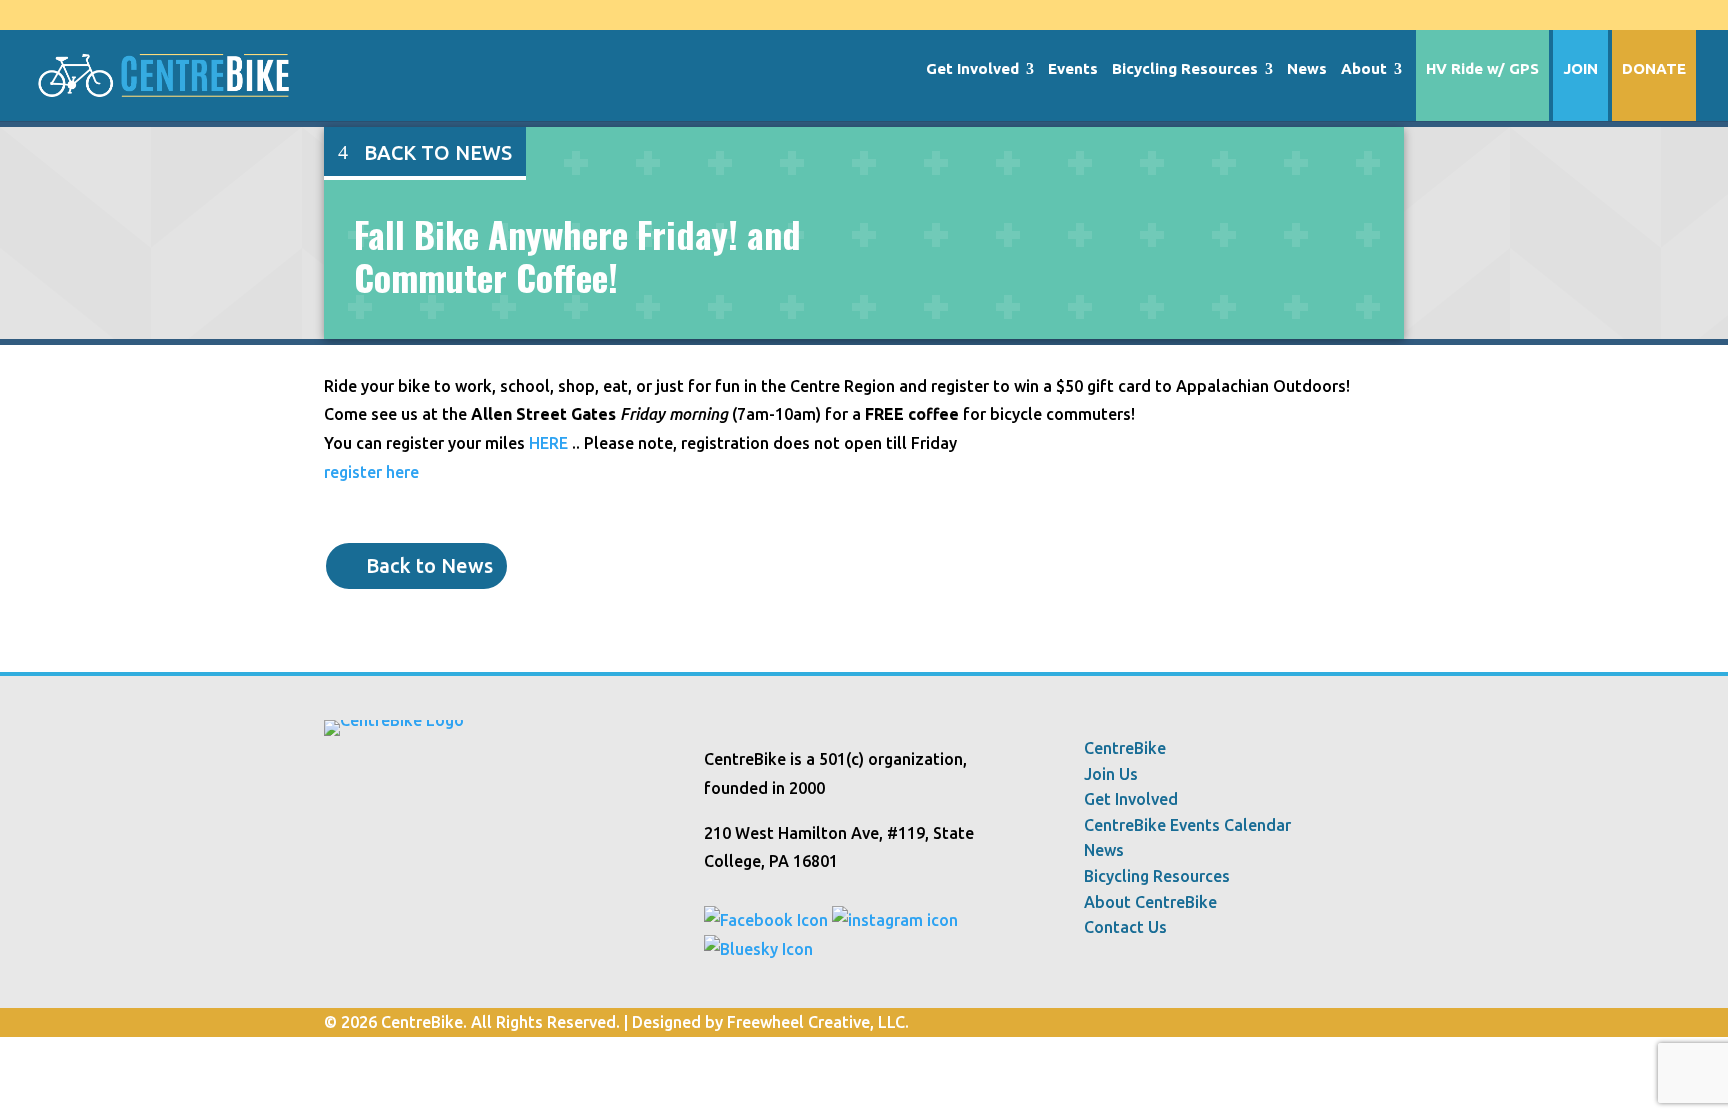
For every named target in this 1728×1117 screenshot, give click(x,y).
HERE (548, 443)
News (1307, 69)
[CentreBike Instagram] (895, 920)
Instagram (1394, 15)
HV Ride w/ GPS (1482, 69)
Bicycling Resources (1185, 69)
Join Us (1111, 774)
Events (1073, 69)
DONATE (1654, 69)
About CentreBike (1150, 902)
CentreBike (1125, 748)
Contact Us (1125, 927)
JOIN (1580, 69)
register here (371, 472)
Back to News (438, 152)
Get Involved (972, 69)
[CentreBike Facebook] (766, 920)
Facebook (1356, 15)
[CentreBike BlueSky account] (758, 949)
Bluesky (1318, 15)
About (1364, 69)
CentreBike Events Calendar (1187, 825)
